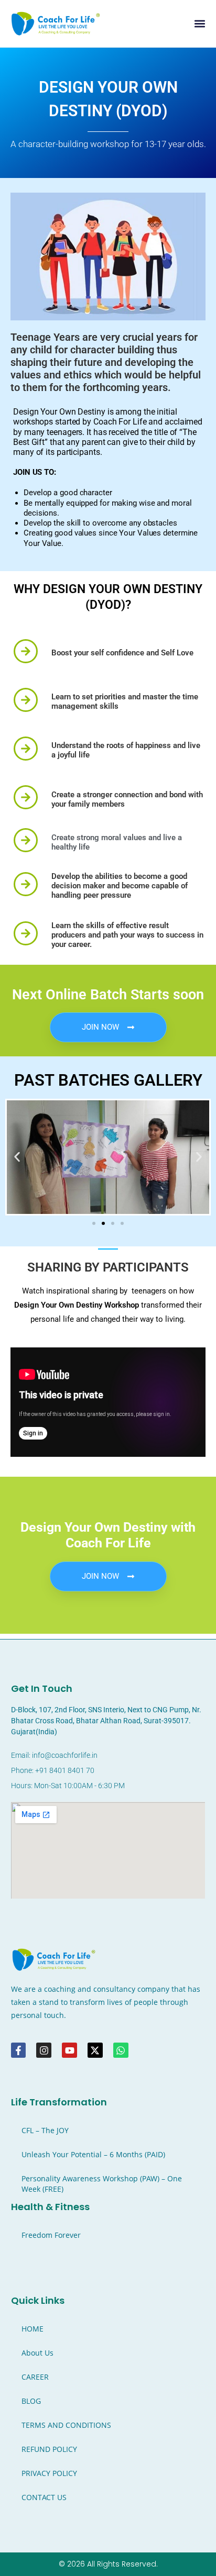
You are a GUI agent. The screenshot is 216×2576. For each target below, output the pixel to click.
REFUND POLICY (49, 2449)
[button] (199, 24)
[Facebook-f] (19, 2050)
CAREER (35, 2377)
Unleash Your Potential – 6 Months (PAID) (93, 2154)
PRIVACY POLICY (49, 2473)
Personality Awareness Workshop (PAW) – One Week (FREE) (102, 2184)
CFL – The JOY (45, 2130)
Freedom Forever (51, 2235)
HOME (33, 2329)
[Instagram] (44, 2050)
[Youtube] (69, 2050)
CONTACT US (44, 2497)
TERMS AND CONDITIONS (66, 2425)
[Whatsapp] (121, 2050)
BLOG (31, 2401)
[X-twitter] (95, 2050)
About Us (37, 2353)
